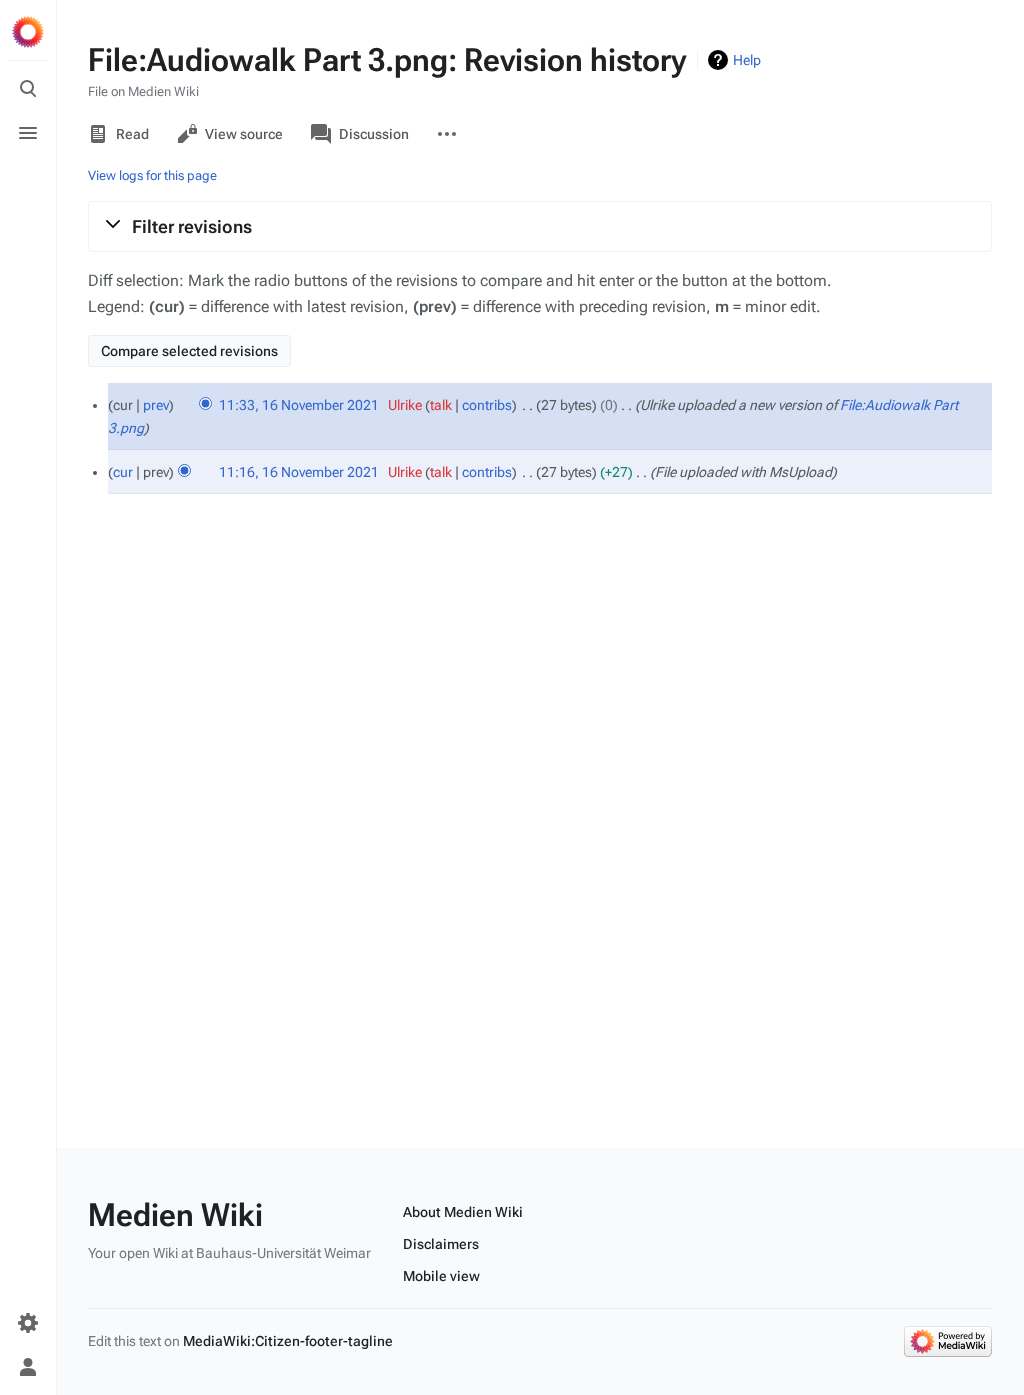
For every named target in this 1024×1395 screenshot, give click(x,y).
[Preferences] (28, 1323)
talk (441, 405)
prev (156, 405)
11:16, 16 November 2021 (299, 472)
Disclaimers (441, 1244)
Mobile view (441, 1276)
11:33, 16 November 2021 (299, 405)
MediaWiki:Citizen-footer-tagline (288, 1341)
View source (244, 134)
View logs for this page (152, 175)
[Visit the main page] (28, 32)
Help (747, 60)
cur (123, 472)
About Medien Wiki (463, 1212)
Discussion (374, 134)
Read (132, 134)
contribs (487, 405)
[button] (540, 226)
